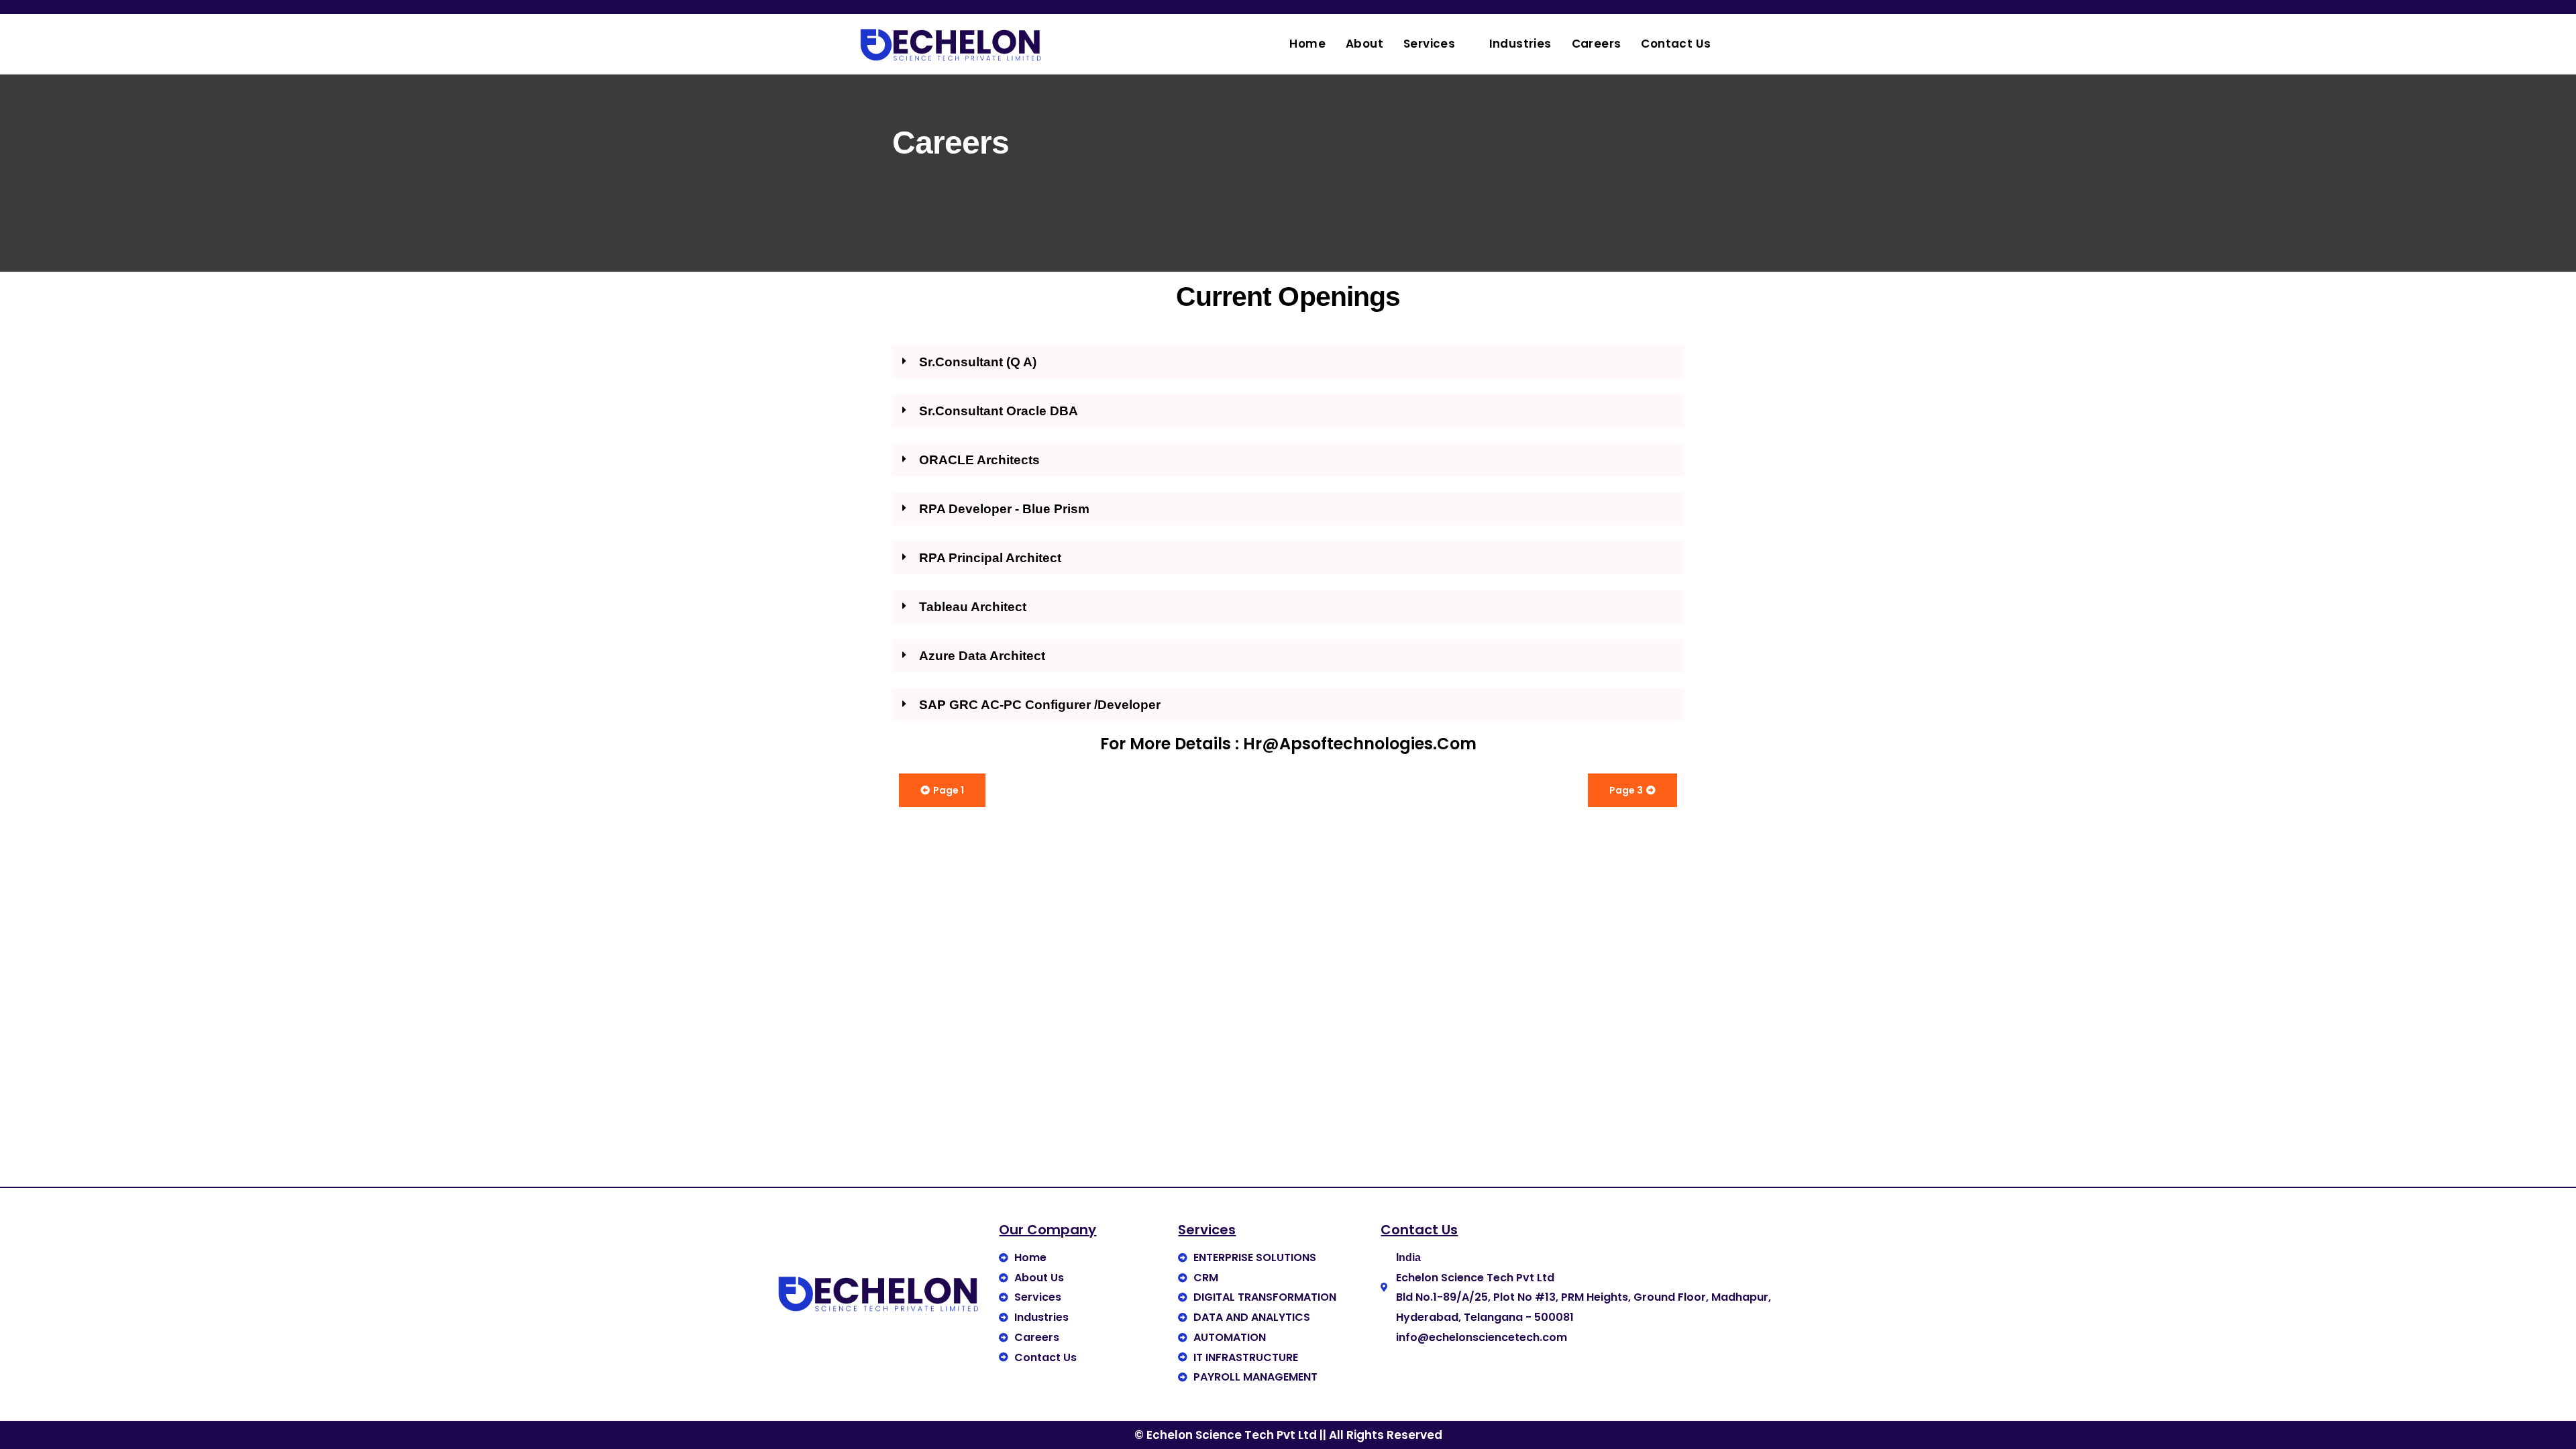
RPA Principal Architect (990, 558)
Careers (1597, 44)
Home (1307, 44)
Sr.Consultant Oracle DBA (999, 411)
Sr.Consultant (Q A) (978, 362)
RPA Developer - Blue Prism (1004, 509)
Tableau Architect (973, 607)
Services (1429, 44)
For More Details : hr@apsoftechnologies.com (1288, 744)
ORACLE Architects (979, 460)
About (1364, 44)
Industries (1520, 44)
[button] (1288, 362)
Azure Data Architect (982, 656)
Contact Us (1676, 44)
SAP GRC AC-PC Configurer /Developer (1040, 705)
